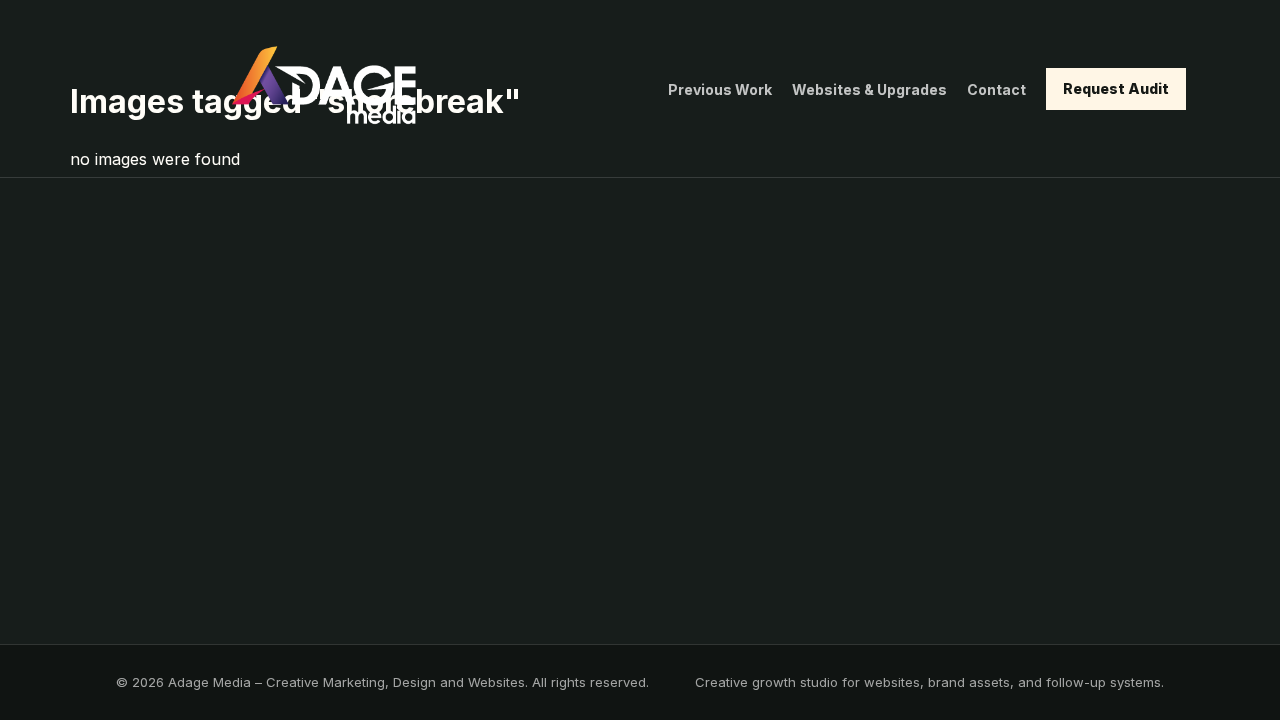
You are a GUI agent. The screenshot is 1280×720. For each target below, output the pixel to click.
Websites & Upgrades (869, 89)
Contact (996, 89)
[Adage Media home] (324, 88)
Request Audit (1116, 88)
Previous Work (720, 89)
